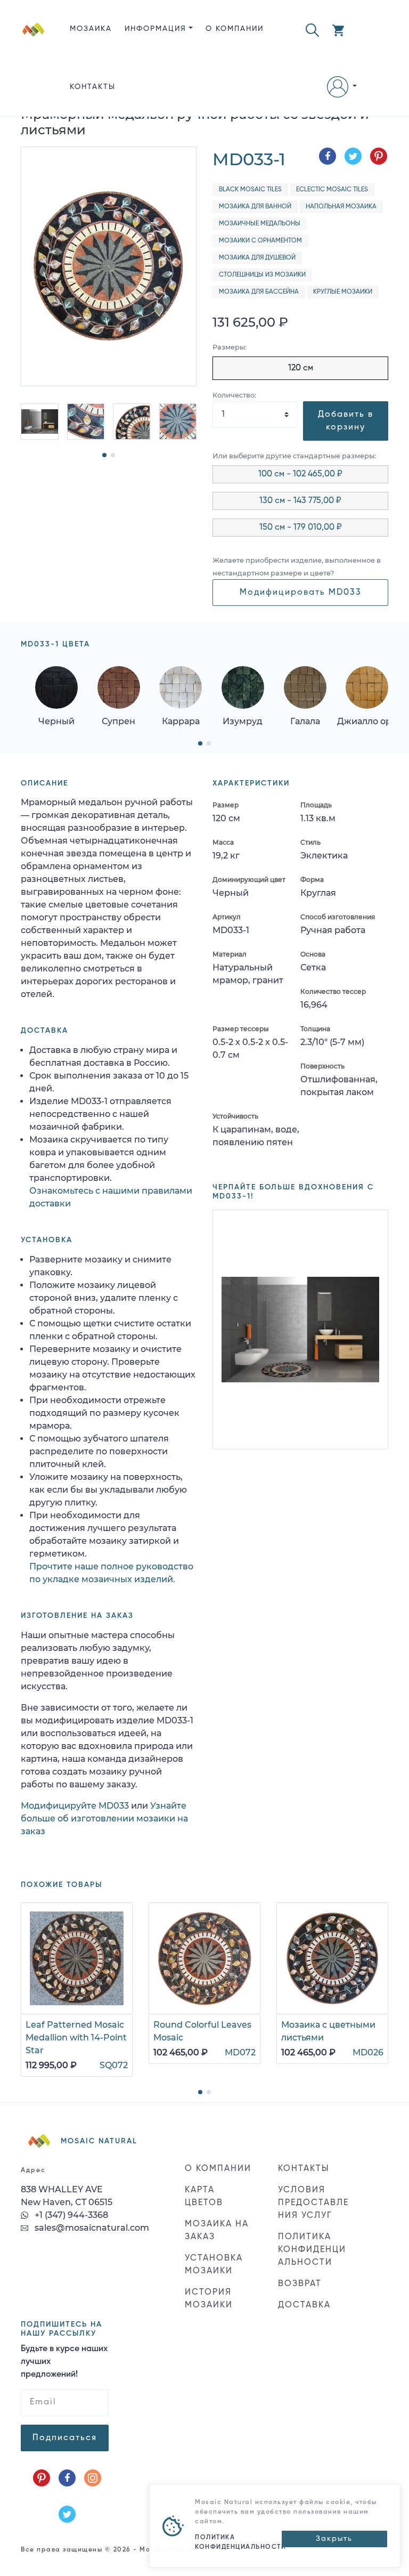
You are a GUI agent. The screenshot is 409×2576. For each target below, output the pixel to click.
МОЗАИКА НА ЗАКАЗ (217, 2218)
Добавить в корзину (346, 421)
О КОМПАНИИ (235, 29)
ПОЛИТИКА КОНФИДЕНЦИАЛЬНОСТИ (312, 2237)
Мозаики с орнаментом (260, 241)
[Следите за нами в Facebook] (67, 2465)
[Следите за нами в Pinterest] (42, 2465)
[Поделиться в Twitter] (353, 156)
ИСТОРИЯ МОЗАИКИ (209, 2286)
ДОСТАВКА (304, 2293)
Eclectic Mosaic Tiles (332, 190)
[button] (312, 29)
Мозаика (91, 29)
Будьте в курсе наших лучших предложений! (64, 2349)
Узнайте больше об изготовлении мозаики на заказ (104, 1818)
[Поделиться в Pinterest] (379, 156)
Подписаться (65, 2425)
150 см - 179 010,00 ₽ (301, 528)
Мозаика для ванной (255, 207)
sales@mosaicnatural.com (91, 2215)
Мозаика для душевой (257, 258)
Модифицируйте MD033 (75, 1806)
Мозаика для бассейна (259, 292)
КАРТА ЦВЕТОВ (204, 2184)
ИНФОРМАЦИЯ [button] (156, 29)
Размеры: (230, 347)
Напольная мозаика (341, 207)
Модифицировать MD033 (301, 593)
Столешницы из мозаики (262, 275)
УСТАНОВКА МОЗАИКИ (214, 2252)
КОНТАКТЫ (93, 87)
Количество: (234, 395)
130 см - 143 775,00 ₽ (300, 501)
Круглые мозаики (343, 292)
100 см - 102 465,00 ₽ (300, 474)
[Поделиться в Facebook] (328, 156)
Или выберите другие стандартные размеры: (294, 456)
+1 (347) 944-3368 (70, 2202)
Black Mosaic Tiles (250, 190)
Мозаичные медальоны (260, 224)
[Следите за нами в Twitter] (67, 2501)
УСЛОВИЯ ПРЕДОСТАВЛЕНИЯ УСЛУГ (313, 2190)
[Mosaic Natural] (34, 67)
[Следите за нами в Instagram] (93, 2465)
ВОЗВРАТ (300, 2271)
